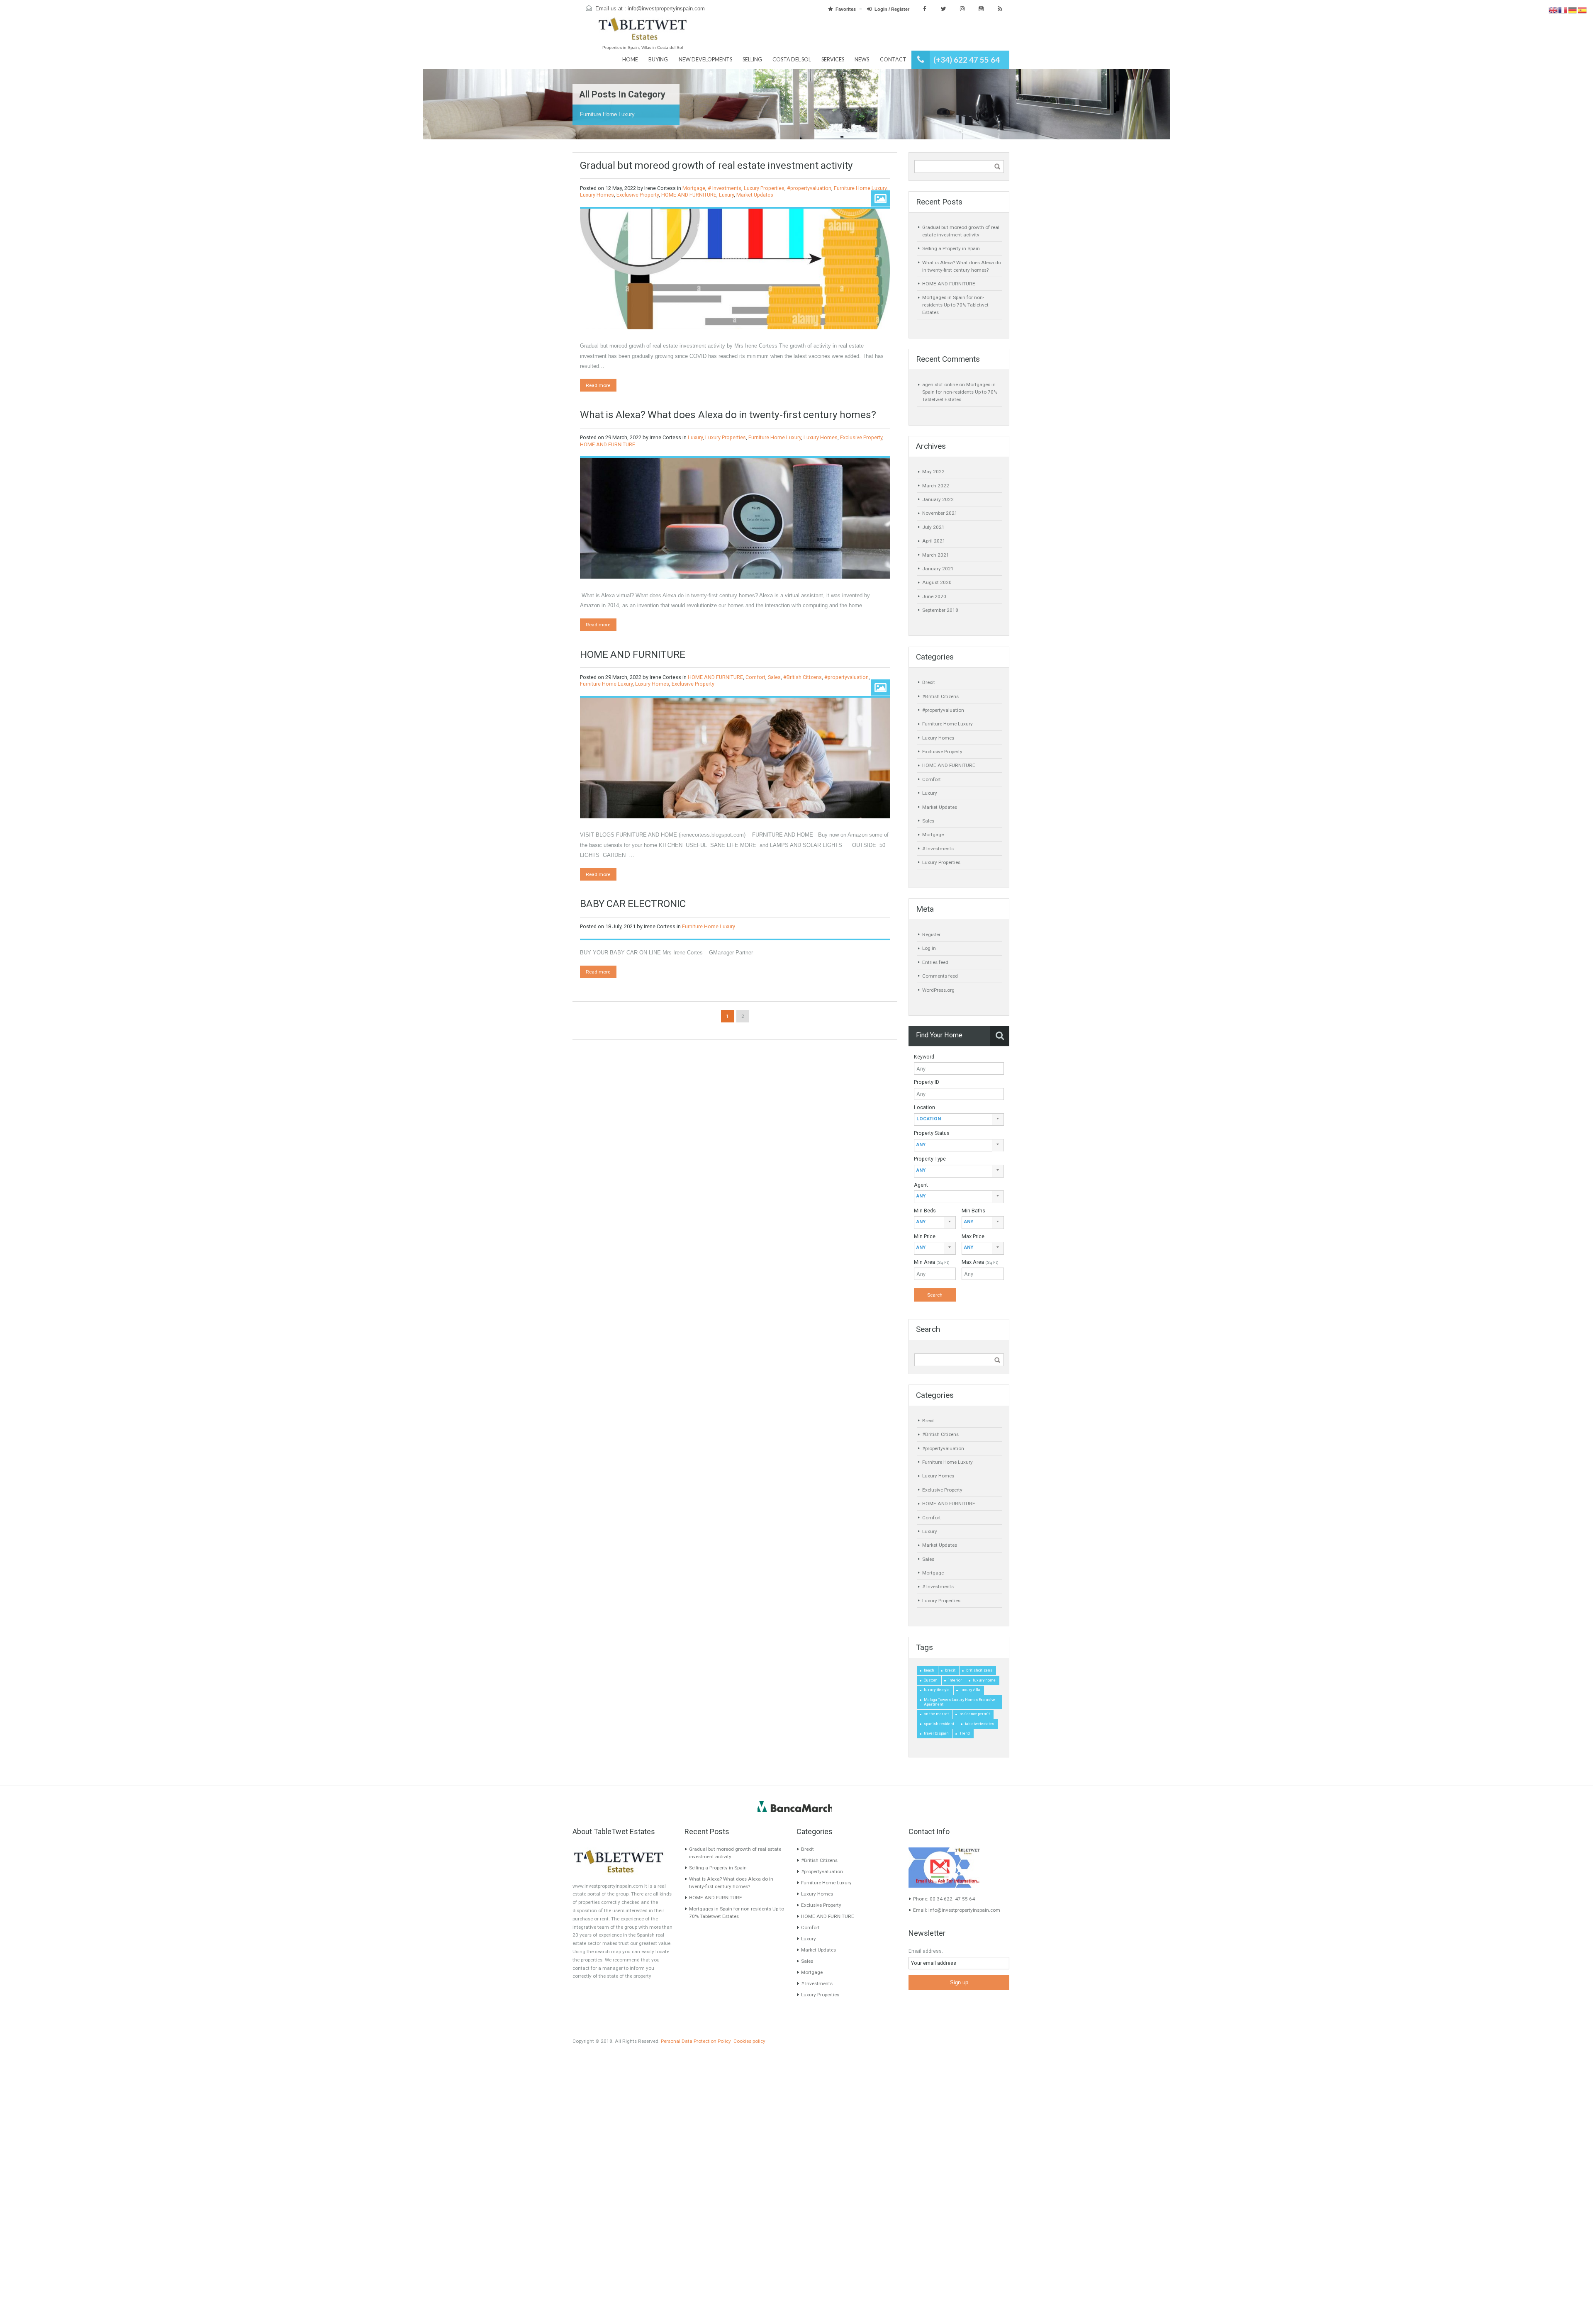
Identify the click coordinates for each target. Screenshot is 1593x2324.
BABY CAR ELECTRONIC (633, 904)
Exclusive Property (638, 195)
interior (955, 1680)
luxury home (984, 1680)
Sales (774, 677)
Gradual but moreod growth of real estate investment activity (716, 165)
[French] (1563, 10)
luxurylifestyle (937, 1690)
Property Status (932, 1133)
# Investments (725, 188)
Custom (931, 1680)
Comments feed (940, 976)
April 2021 (934, 541)
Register (931, 934)
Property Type (930, 1159)
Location (924, 1107)
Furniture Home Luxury (860, 188)
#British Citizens (803, 677)
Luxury (726, 195)
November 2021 (940, 513)
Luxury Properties (764, 188)
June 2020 (934, 596)
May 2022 (933, 472)
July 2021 (933, 527)
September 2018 (940, 610)
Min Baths (973, 1211)
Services (833, 60)
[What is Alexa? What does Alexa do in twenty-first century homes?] (735, 518)
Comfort (755, 677)
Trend (965, 1733)
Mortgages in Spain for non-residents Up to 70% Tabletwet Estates (955, 305)
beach (929, 1670)
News (862, 60)
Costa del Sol (792, 60)
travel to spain (936, 1733)
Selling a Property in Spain (951, 248)
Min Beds (925, 1211)
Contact (893, 60)
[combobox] (959, 1120)
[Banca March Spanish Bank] (795, 1806)
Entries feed (935, 962)
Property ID (927, 1082)
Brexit (929, 682)
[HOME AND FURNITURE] (735, 758)
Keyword (924, 1057)
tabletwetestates (979, 1724)
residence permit (975, 1714)
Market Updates (755, 195)
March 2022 (936, 486)
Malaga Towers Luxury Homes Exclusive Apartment (960, 1702)
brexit (950, 1670)
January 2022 (938, 499)
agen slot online (940, 384)
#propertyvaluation (809, 188)
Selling (752, 60)
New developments (705, 60)
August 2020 (937, 582)
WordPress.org (938, 990)
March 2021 (936, 555)
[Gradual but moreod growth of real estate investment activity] (735, 269)
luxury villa (970, 1690)
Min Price (925, 1236)
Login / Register (892, 9)
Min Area (932, 1262)
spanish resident (939, 1724)
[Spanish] (1582, 10)
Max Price (973, 1236)
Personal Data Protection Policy (696, 2041)
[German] (1573, 10)
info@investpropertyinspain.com (666, 9)
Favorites (846, 9)
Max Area (980, 1262)
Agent (921, 1185)
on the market (936, 1714)
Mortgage (694, 188)
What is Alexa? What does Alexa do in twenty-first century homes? (728, 415)
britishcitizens (979, 1670)
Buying (658, 60)
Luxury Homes (597, 195)
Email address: (926, 1951)
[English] (1553, 10)
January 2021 (938, 569)
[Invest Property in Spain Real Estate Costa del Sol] (643, 33)
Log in (929, 948)
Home (630, 60)
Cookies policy (749, 2041)
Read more (598, 385)
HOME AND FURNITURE (689, 195)
